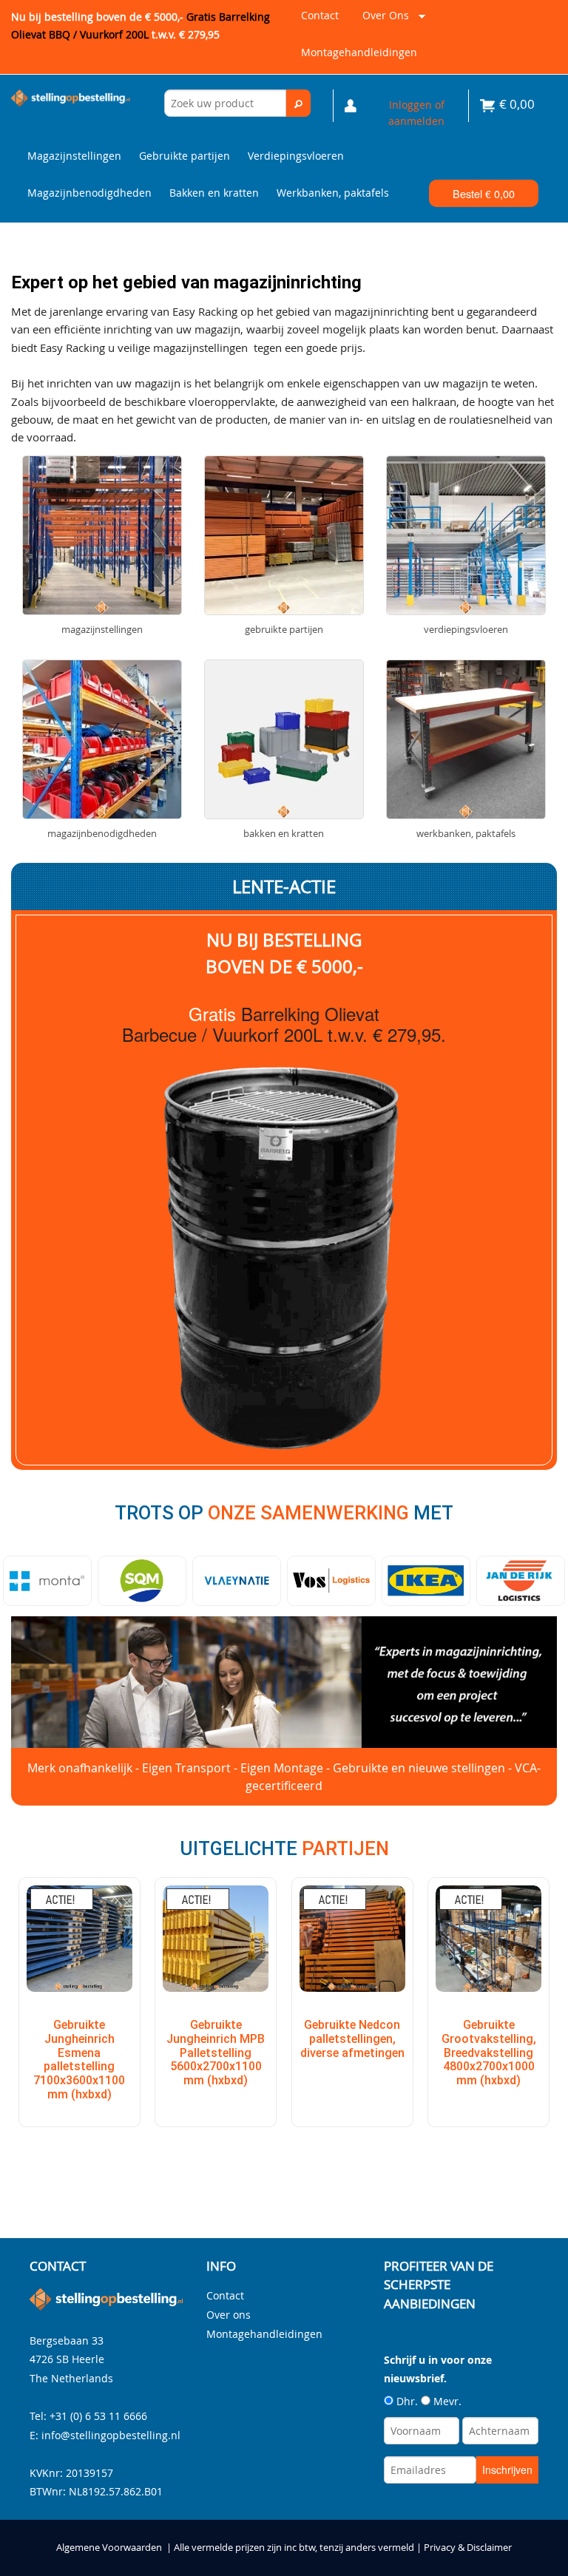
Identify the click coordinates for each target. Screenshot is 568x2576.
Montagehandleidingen (359, 52)
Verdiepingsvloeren (296, 156)
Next (550, 1581)
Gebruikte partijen (185, 156)
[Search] (298, 103)
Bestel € (484, 193)
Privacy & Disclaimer (468, 2548)
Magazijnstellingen (74, 156)
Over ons (383, 21)
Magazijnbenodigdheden (89, 193)
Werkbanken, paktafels (333, 193)
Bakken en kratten (214, 193)
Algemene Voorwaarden (109, 2548)
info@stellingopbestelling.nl (111, 2435)
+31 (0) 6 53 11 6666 (98, 2416)
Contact (320, 15)
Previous (18, 1581)
